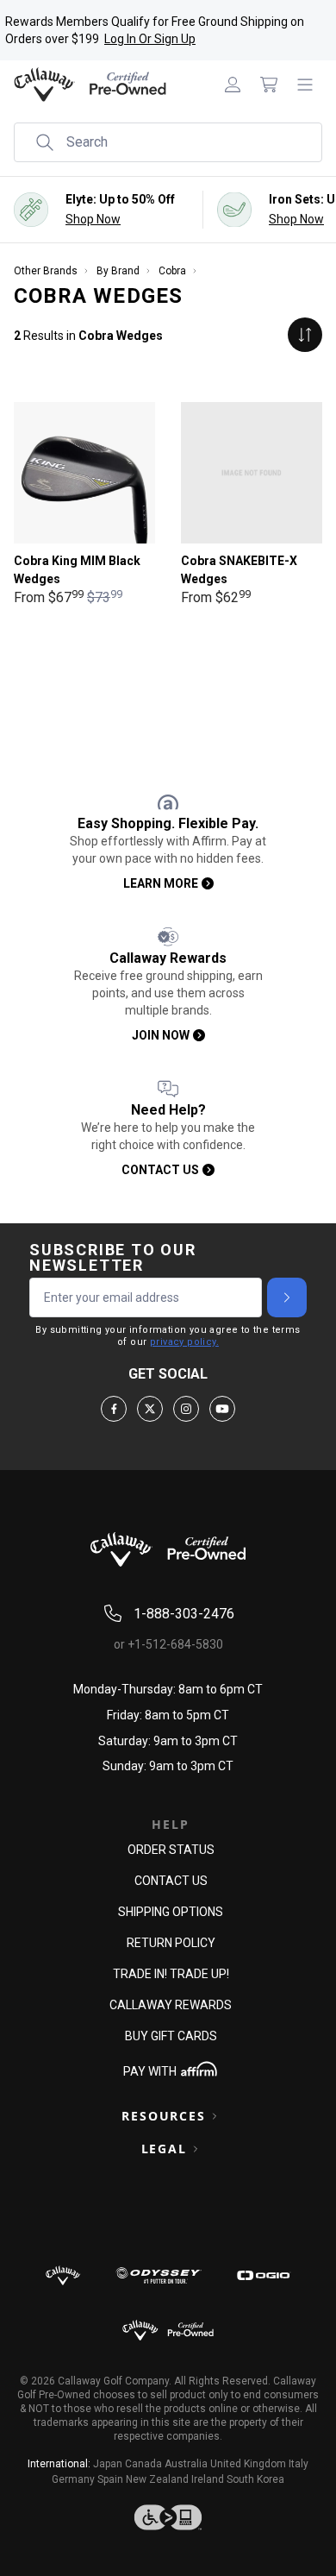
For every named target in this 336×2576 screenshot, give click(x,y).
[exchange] (305, 335)
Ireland (208, 2479)
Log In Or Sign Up (150, 39)
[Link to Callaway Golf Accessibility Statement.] (168, 2517)
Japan (108, 2464)
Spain (110, 2479)
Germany (73, 2479)
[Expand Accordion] (215, 2116)
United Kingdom (248, 2464)
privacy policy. (184, 1342)
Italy (299, 2464)
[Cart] (269, 85)
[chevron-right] (287, 1297)
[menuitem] (233, 85)
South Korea (255, 2479)
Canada (143, 2464)
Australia (186, 2464)
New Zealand (157, 2479)
